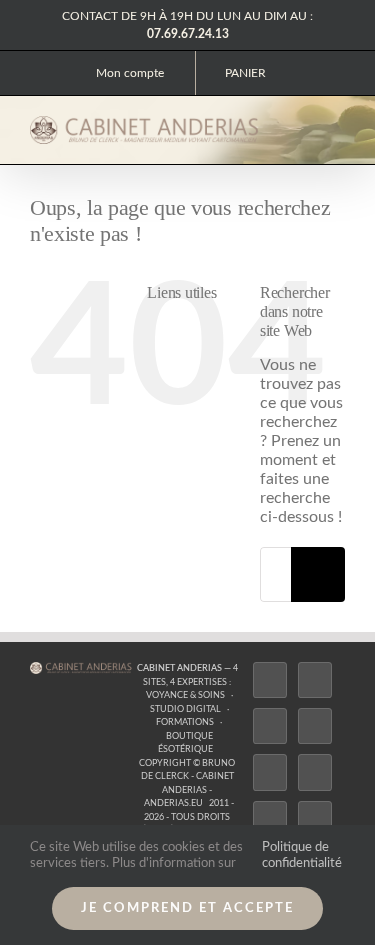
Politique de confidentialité (302, 855)
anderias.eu (173, 803)
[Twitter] (315, 680)
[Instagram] (270, 726)
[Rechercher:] (275, 574)
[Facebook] (270, 680)
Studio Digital (185, 709)
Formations (185, 722)
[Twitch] (270, 772)
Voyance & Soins (185, 695)
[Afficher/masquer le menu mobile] (337, 128)
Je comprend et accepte (187, 908)
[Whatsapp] (315, 819)
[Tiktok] (315, 726)
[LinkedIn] (270, 819)
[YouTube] (315, 772)
